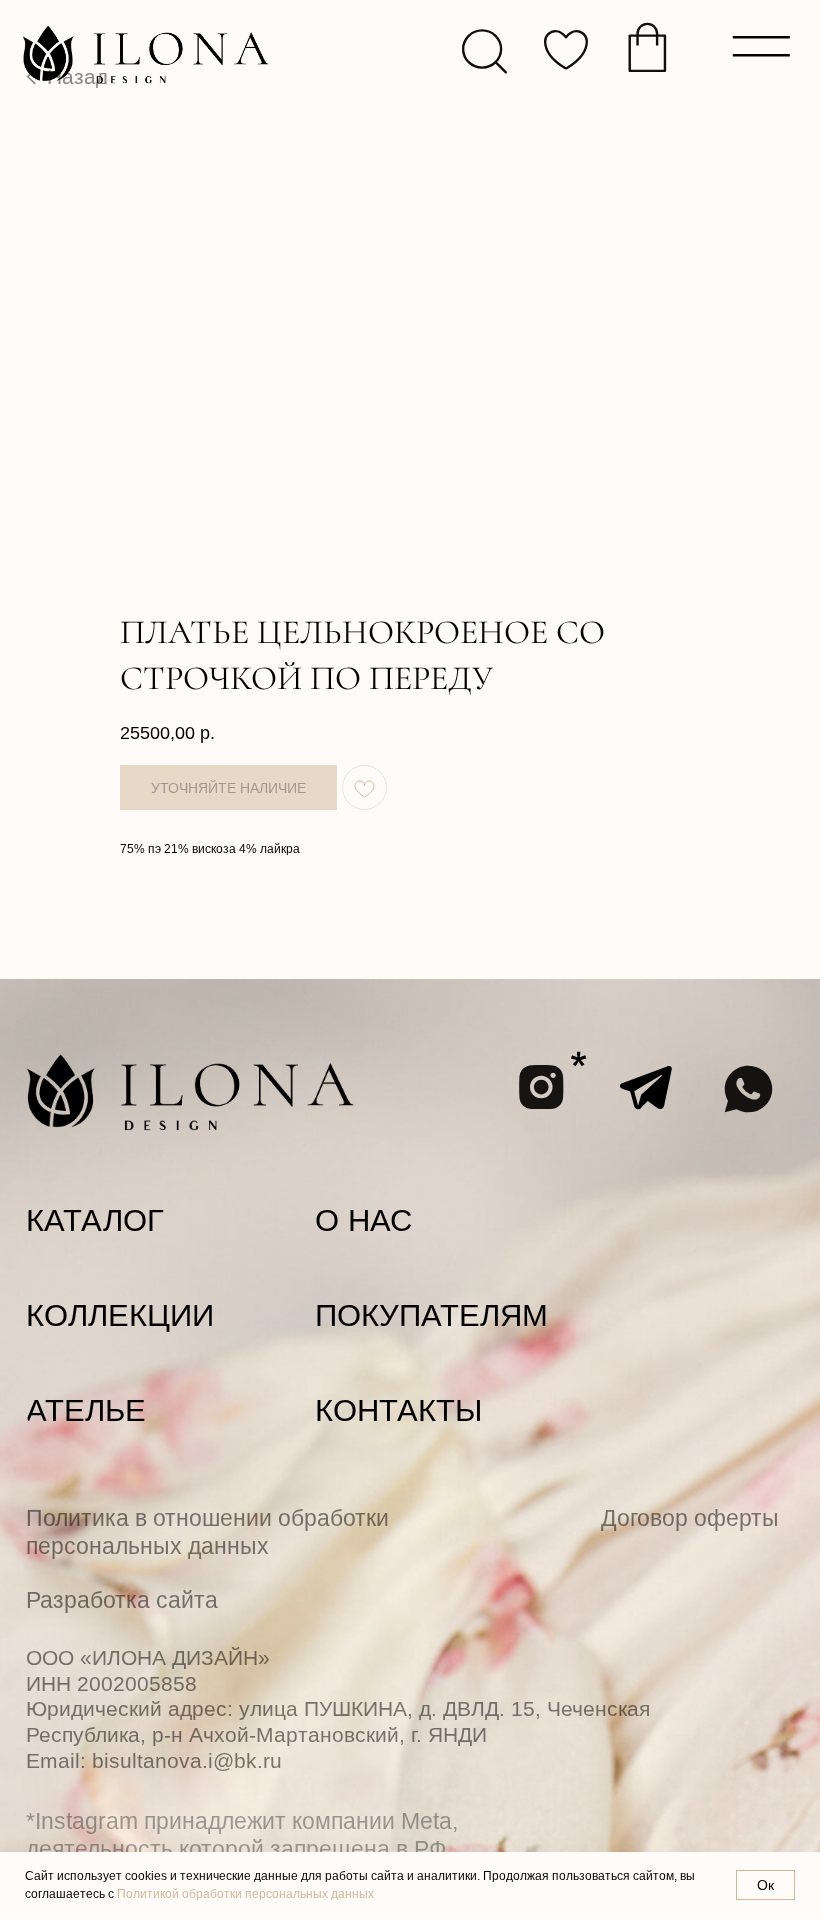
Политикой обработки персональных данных (245, 1894)
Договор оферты (690, 1518)
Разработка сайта (122, 1600)
